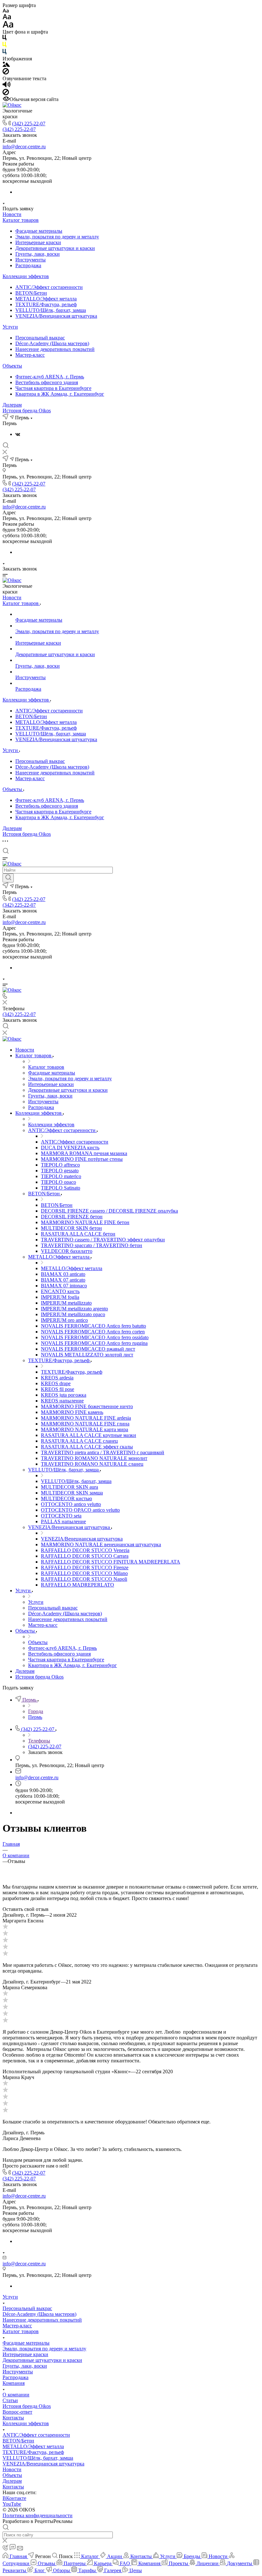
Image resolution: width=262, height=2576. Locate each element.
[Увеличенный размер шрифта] (8, 26)
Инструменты (31, 260)
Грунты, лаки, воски (38, 254)
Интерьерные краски (38, 242)
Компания (14, 2383)
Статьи (10, 2400)
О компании (16, 2395)
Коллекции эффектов (26, 276)
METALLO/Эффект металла (46, 299)
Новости (12, 214)
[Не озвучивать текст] (6, 93)
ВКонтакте (14, 2498)
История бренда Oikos (27, 411)
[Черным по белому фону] (4, 39)
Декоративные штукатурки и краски (55, 248)
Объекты (12, 366)
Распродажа (28, 265)
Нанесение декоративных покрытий (55, 349)
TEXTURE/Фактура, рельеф (46, 304)
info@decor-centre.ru (24, 147)
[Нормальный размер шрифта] (7, 18)
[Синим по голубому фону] (4, 53)
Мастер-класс (30, 355)
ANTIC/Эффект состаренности (49, 287)
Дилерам (12, 405)
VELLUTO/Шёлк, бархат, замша (51, 310)
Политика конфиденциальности (38, 2515)
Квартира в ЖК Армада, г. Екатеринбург (60, 394)
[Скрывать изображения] (6, 73)
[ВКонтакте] (18, 434)
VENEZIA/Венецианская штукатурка (56, 316)
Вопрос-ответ (17, 2412)
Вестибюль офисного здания (47, 382)
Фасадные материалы (39, 231)
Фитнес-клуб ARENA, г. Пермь (50, 377)
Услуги (10, 327)
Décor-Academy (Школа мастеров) (52, 343)
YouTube (12, 2504)
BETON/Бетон (31, 293)
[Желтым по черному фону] (4, 46)
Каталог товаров (21, 220)
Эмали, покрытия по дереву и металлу (57, 237)
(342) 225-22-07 (29, 124)
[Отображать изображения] (6, 65)
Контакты (13, 2418)
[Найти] (8, 878)
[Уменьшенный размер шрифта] (6, 11)
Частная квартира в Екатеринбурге (53, 388)
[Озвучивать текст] (7, 86)
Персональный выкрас (40, 338)
